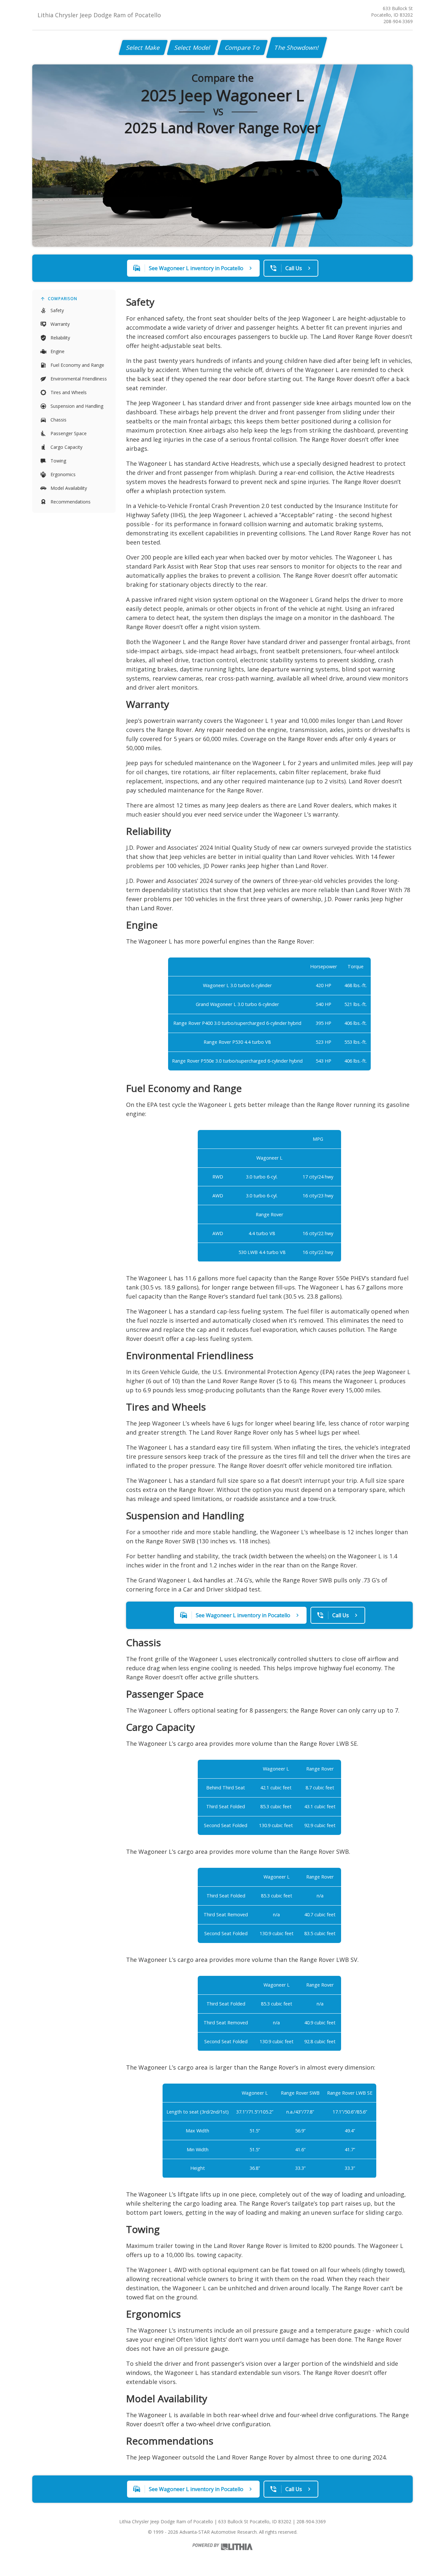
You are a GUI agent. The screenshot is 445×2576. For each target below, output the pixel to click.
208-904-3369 (398, 21)
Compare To (243, 48)
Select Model (193, 48)
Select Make (143, 48)
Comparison (63, 299)
